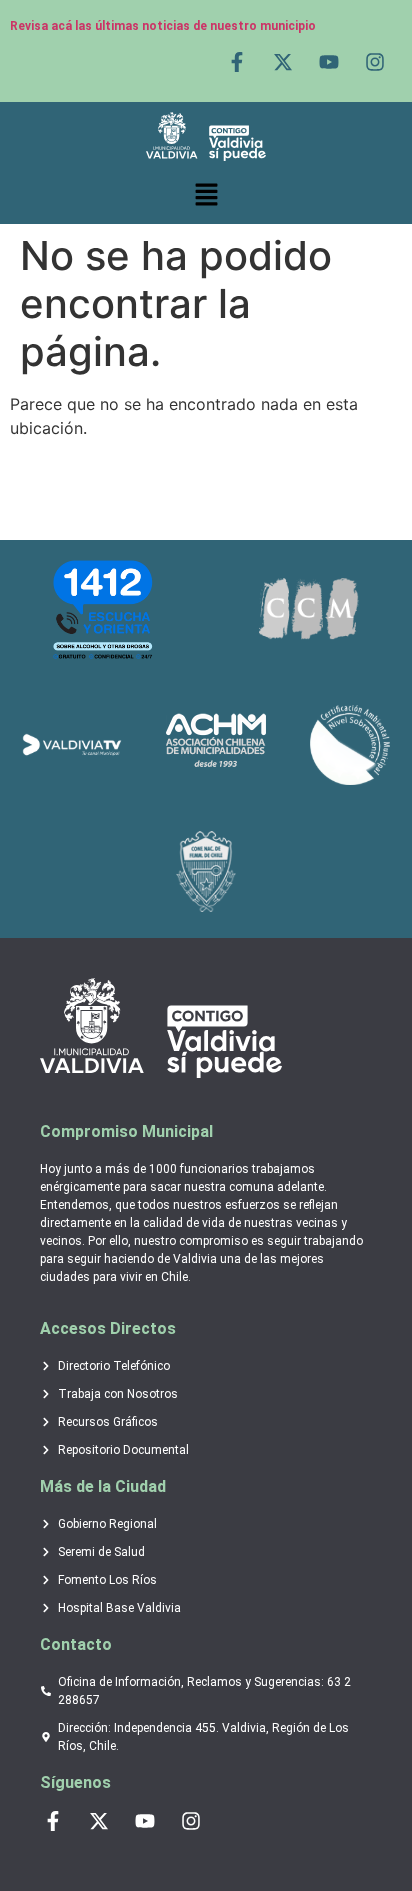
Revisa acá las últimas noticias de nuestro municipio (163, 26)
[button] (206, 195)
